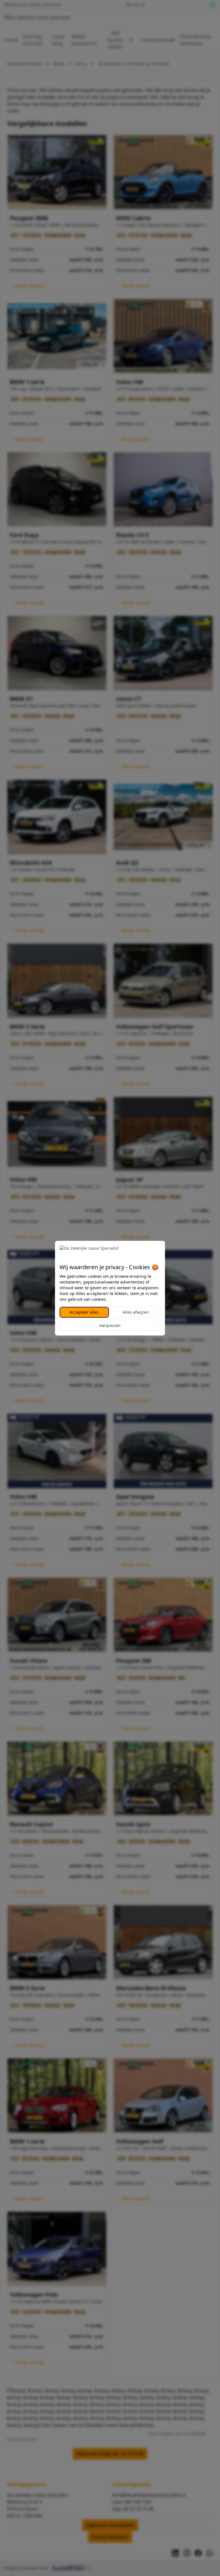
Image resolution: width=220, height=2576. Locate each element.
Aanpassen (110, 1325)
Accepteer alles (84, 1312)
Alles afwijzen (136, 1312)
